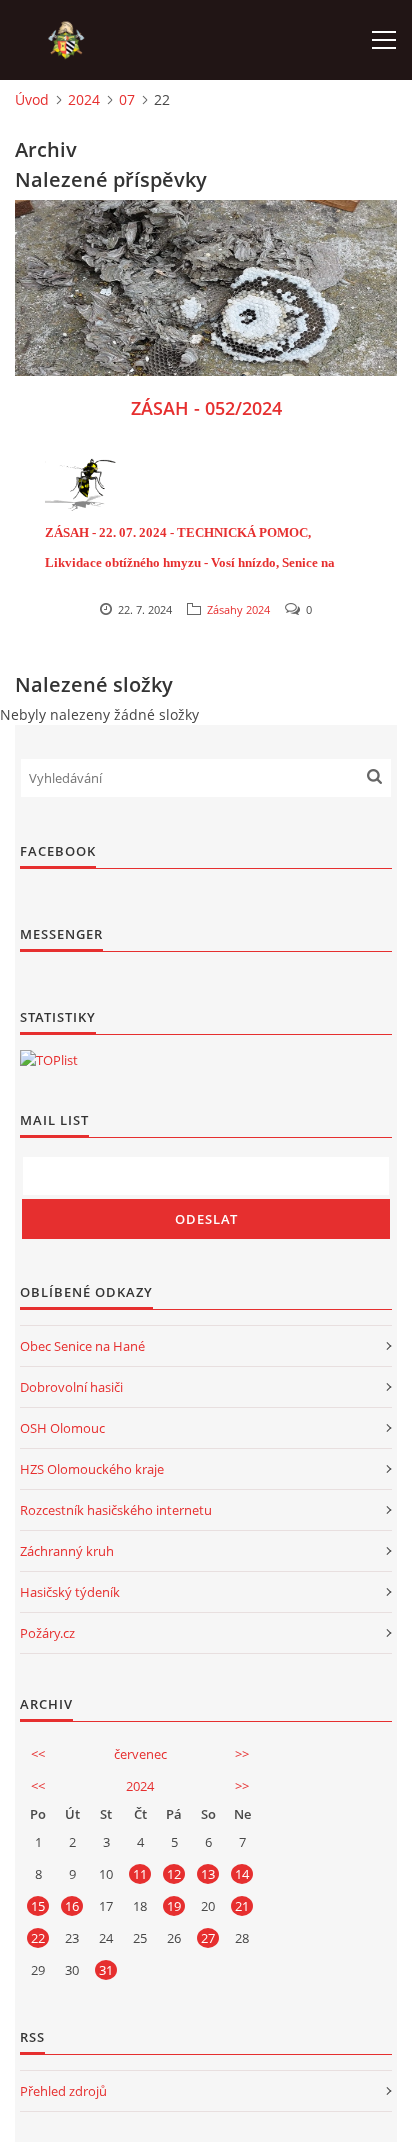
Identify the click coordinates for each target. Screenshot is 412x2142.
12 (174, 1874)
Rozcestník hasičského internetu (116, 1510)
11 (140, 1874)
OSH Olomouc (62, 1428)
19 (174, 1906)
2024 (84, 99)
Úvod (32, 99)
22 (38, 1938)
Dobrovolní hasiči (71, 1387)
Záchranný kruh (67, 1551)
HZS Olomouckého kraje (92, 1469)
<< (38, 1754)
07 (127, 99)
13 (208, 1874)
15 (38, 1906)
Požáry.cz (47, 1633)
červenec (140, 1754)
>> (242, 1754)
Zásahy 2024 (238, 609)
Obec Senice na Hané (82, 1346)
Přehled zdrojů (63, 2091)
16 (72, 1906)
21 (242, 1906)
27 (208, 1938)
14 (242, 1874)
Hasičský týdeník (70, 1592)
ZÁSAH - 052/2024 (206, 408)
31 (106, 1970)
